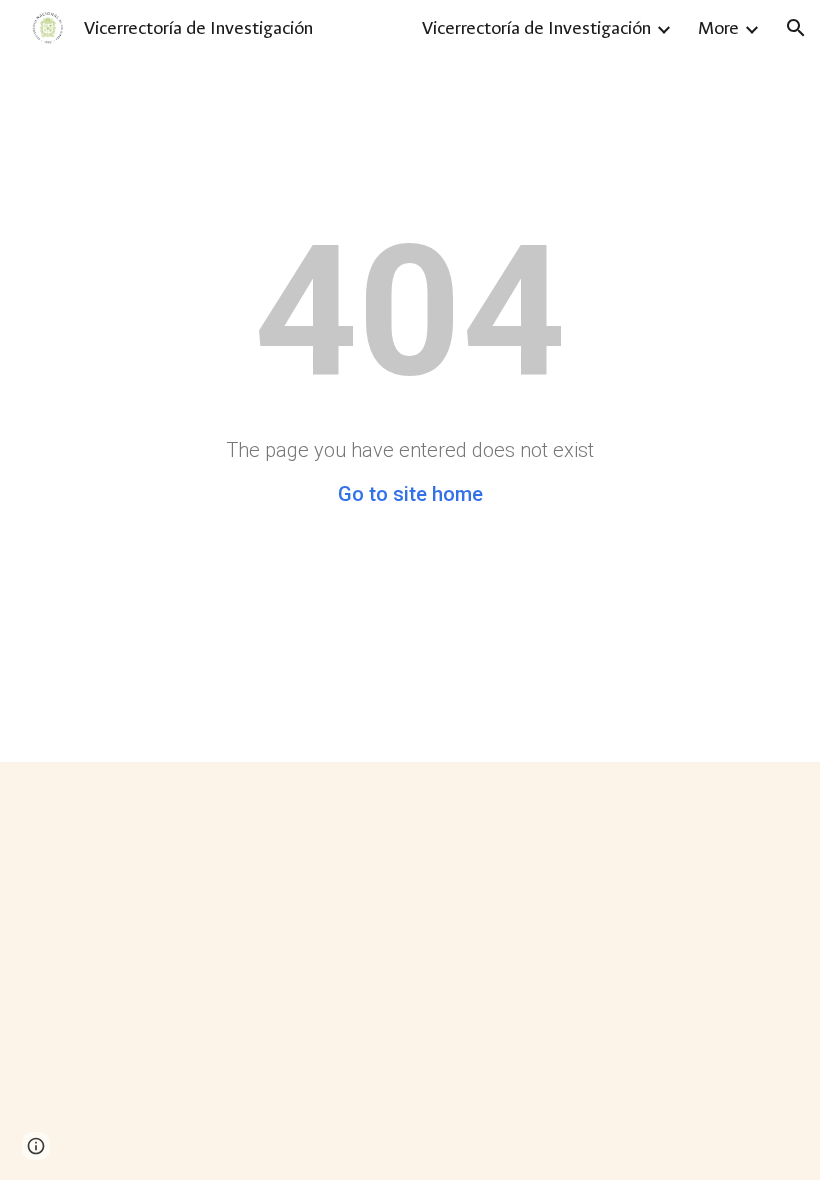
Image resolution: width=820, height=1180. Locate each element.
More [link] (718, 28)
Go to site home (410, 494)
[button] (796, 28)
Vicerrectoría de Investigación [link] (536, 28)
